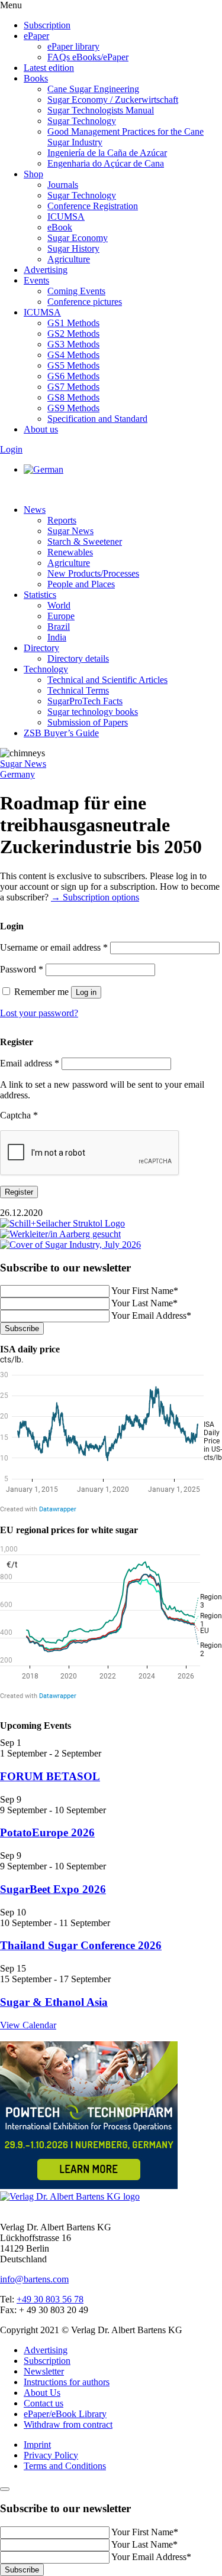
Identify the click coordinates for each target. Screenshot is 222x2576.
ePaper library (73, 46)
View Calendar (28, 2025)
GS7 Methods (73, 387)
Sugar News (70, 531)
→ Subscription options (95, 897)
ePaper (36, 36)
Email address (30, 1063)
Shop (33, 174)
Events (36, 280)
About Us (42, 2393)
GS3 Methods (73, 344)
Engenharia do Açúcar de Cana (106, 163)
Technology (46, 669)
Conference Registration (93, 206)
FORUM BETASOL (50, 1776)
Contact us (44, 2403)
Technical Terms (78, 690)
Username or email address (54, 947)
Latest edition (49, 68)
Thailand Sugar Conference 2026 (81, 1945)
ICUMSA (66, 217)
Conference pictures (85, 302)
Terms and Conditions (65, 2466)
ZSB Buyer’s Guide (61, 733)
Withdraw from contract (68, 2424)
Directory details (78, 658)
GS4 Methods (73, 355)
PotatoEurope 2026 (47, 1832)
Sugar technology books (93, 712)
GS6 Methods (73, 376)
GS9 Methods (73, 408)
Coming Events (76, 291)
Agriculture (69, 259)
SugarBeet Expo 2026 (53, 1889)
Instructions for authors (67, 2382)
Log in (86, 992)
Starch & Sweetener (85, 541)
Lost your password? (39, 1013)
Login (11, 449)
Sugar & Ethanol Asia (54, 2002)
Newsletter (44, 2371)
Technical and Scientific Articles (107, 680)
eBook (60, 227)
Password (22, 969)
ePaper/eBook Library (65, 2414)
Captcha (19, 1115)
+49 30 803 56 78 (50, 2299)
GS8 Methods (73, 397)
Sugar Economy (78, 238)
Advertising (46, 270)
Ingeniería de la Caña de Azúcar (107, 153)
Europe (61, 616)
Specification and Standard (97, 419)
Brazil (59, 627)
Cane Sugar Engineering (93, 89)
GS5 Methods (73, 365)
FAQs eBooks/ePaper (88, 57)
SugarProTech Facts (85, 701)
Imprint (37, 2445)
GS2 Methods (73, 334)
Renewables (70, 552)
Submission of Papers (88, 722)
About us (41, 429)
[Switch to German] (44, 469)
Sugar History (73, 248)
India (57, 637)
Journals (63, 185)
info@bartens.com (34, 2279)
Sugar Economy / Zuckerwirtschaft (113, 100)
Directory (41, 648)
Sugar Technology (82, 121)
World (59, 605)
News (35, 510)
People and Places (81, 584)
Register (19, 1192)
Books (36, 78)
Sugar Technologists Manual (101, 110)
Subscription (47, 25)
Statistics (40, 595)
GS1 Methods (73, 323)
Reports (62, 520)
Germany (17, 774)
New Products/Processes (93, 573)
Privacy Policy (51, 2455)
